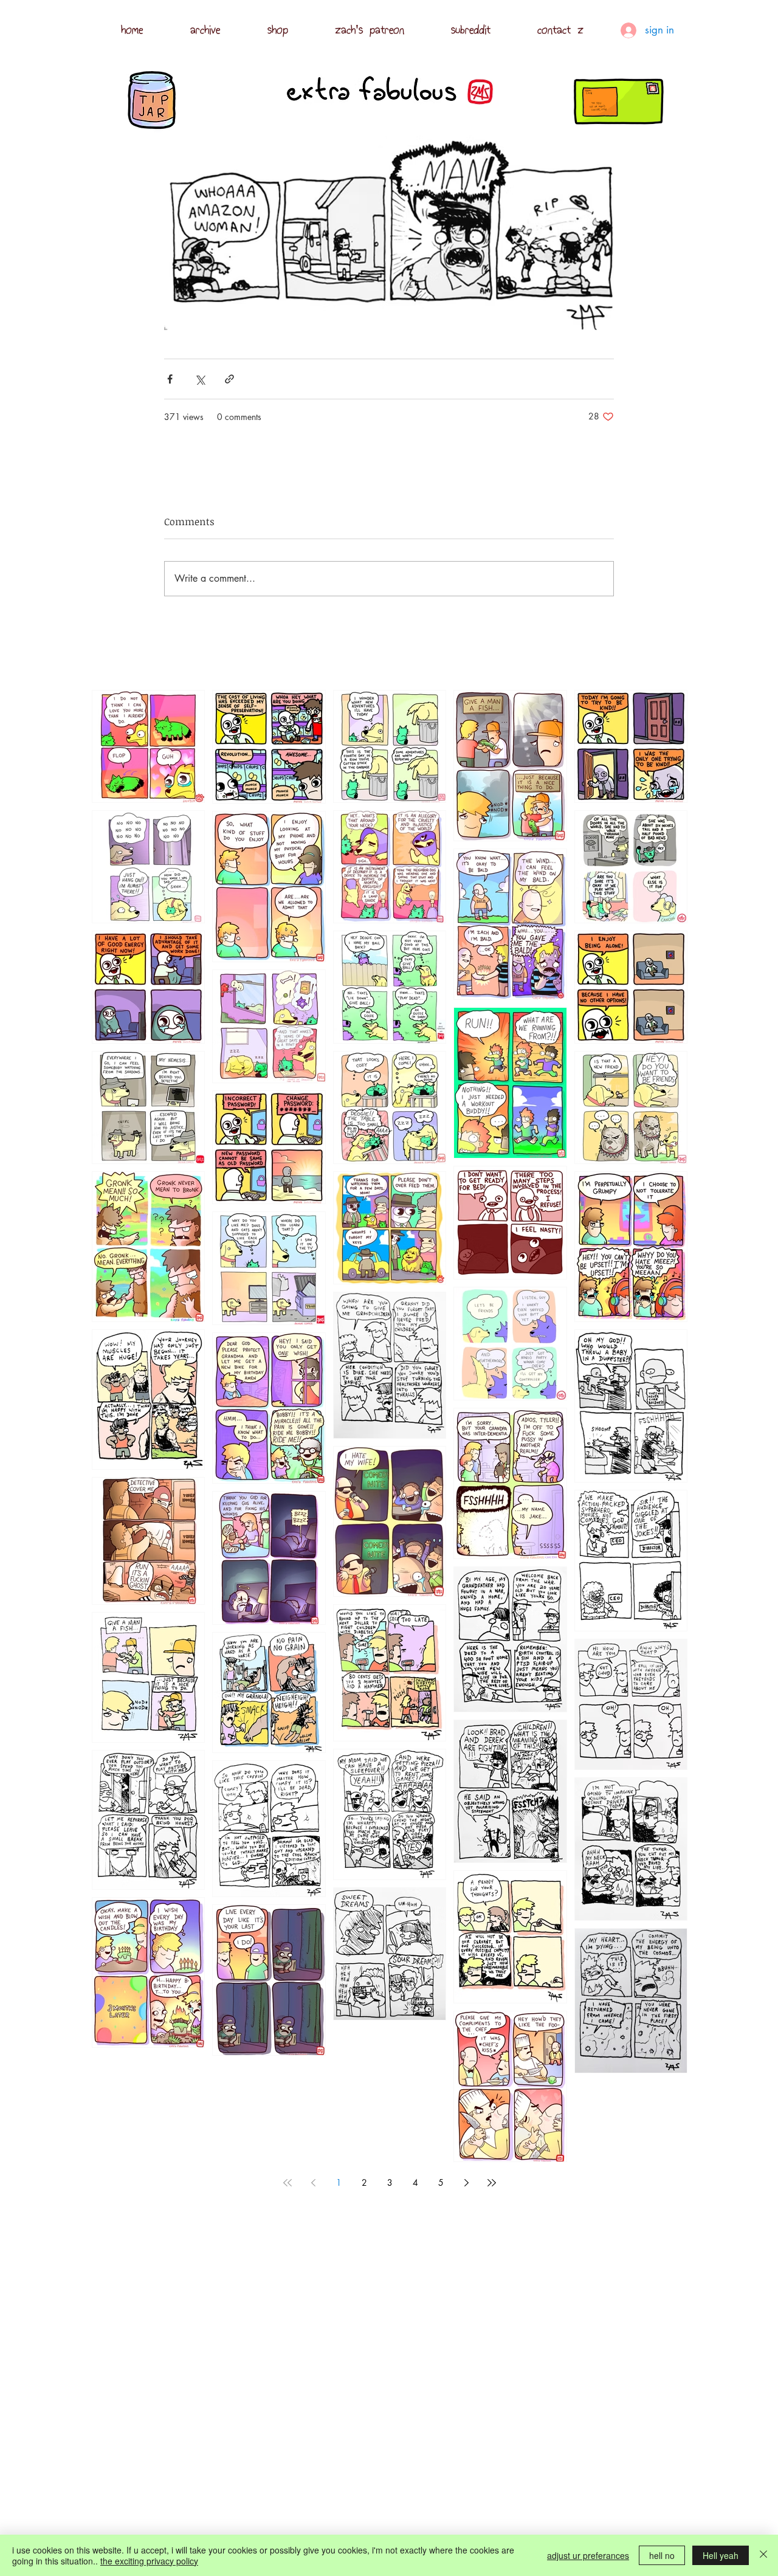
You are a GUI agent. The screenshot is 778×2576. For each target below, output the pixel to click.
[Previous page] (313, 2183)
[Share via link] (229, 379)
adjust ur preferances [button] (588, 2555)
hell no (662, 2555)
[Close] (763, 2555)
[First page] (287, 2183)
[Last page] (492, 2183)
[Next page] (466, 2183)
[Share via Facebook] (170, 379)
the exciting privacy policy (149, 2561)
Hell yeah (721, 2555)
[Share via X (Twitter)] (200, 379)
